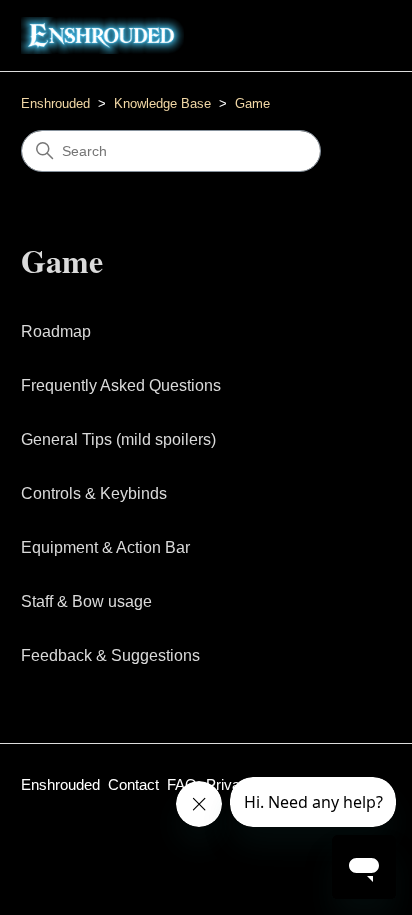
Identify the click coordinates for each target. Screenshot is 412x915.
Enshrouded (55, 103)
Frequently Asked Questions (121, 385)
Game (252, 103)
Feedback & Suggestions (110, 655)
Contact (133, 784)
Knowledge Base (162, 103)
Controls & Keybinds (94, 493)
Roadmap (56, 331)
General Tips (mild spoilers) (118, 439)
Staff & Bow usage (86, 601)
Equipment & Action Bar (105, 547)
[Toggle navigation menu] (355, 36)
